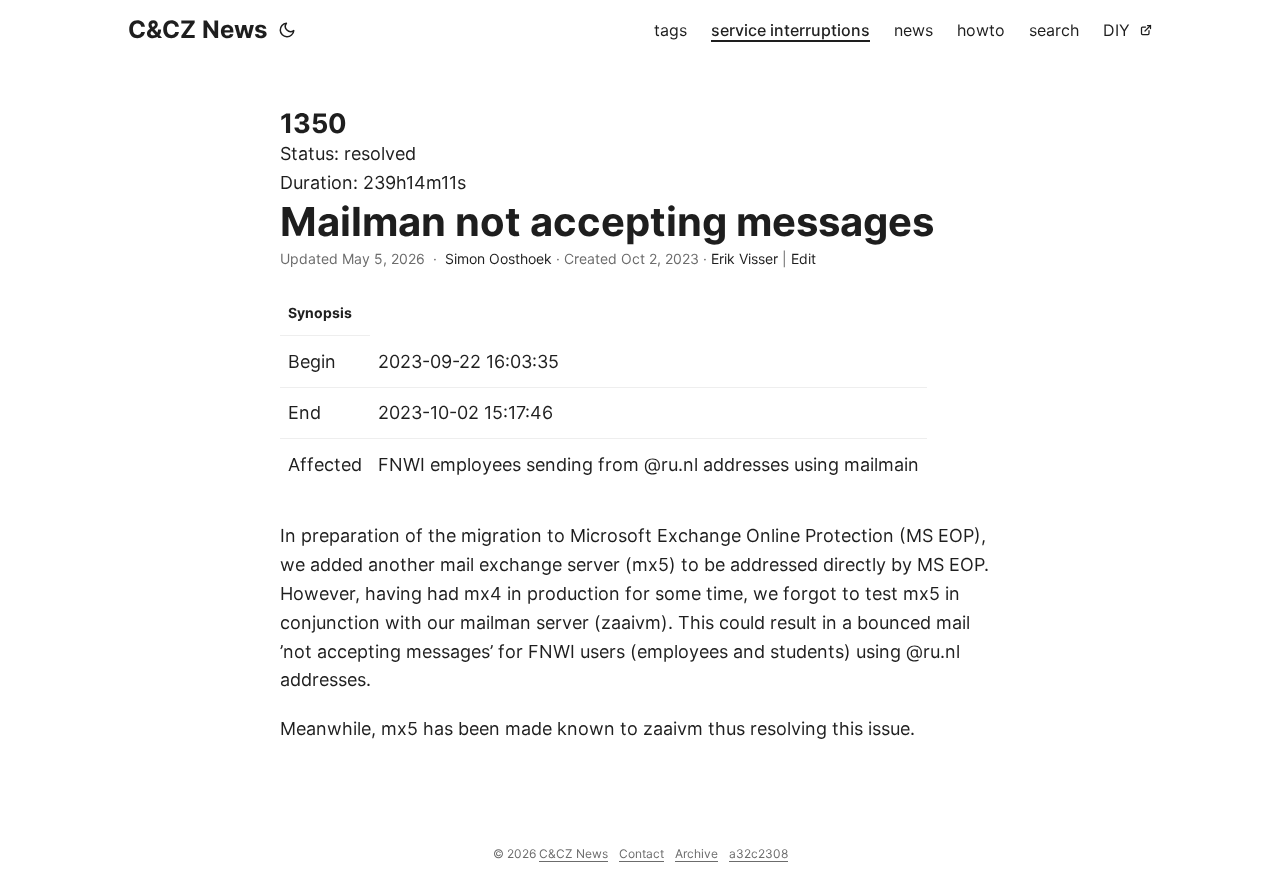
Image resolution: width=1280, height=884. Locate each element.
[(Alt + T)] (287, 30)
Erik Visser (744, 258)
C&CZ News (197, 29)
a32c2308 (758, 853)
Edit (803, 258)
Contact (641, 853)
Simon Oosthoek (498, 258)
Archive (696, 853)
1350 (313, 123)
